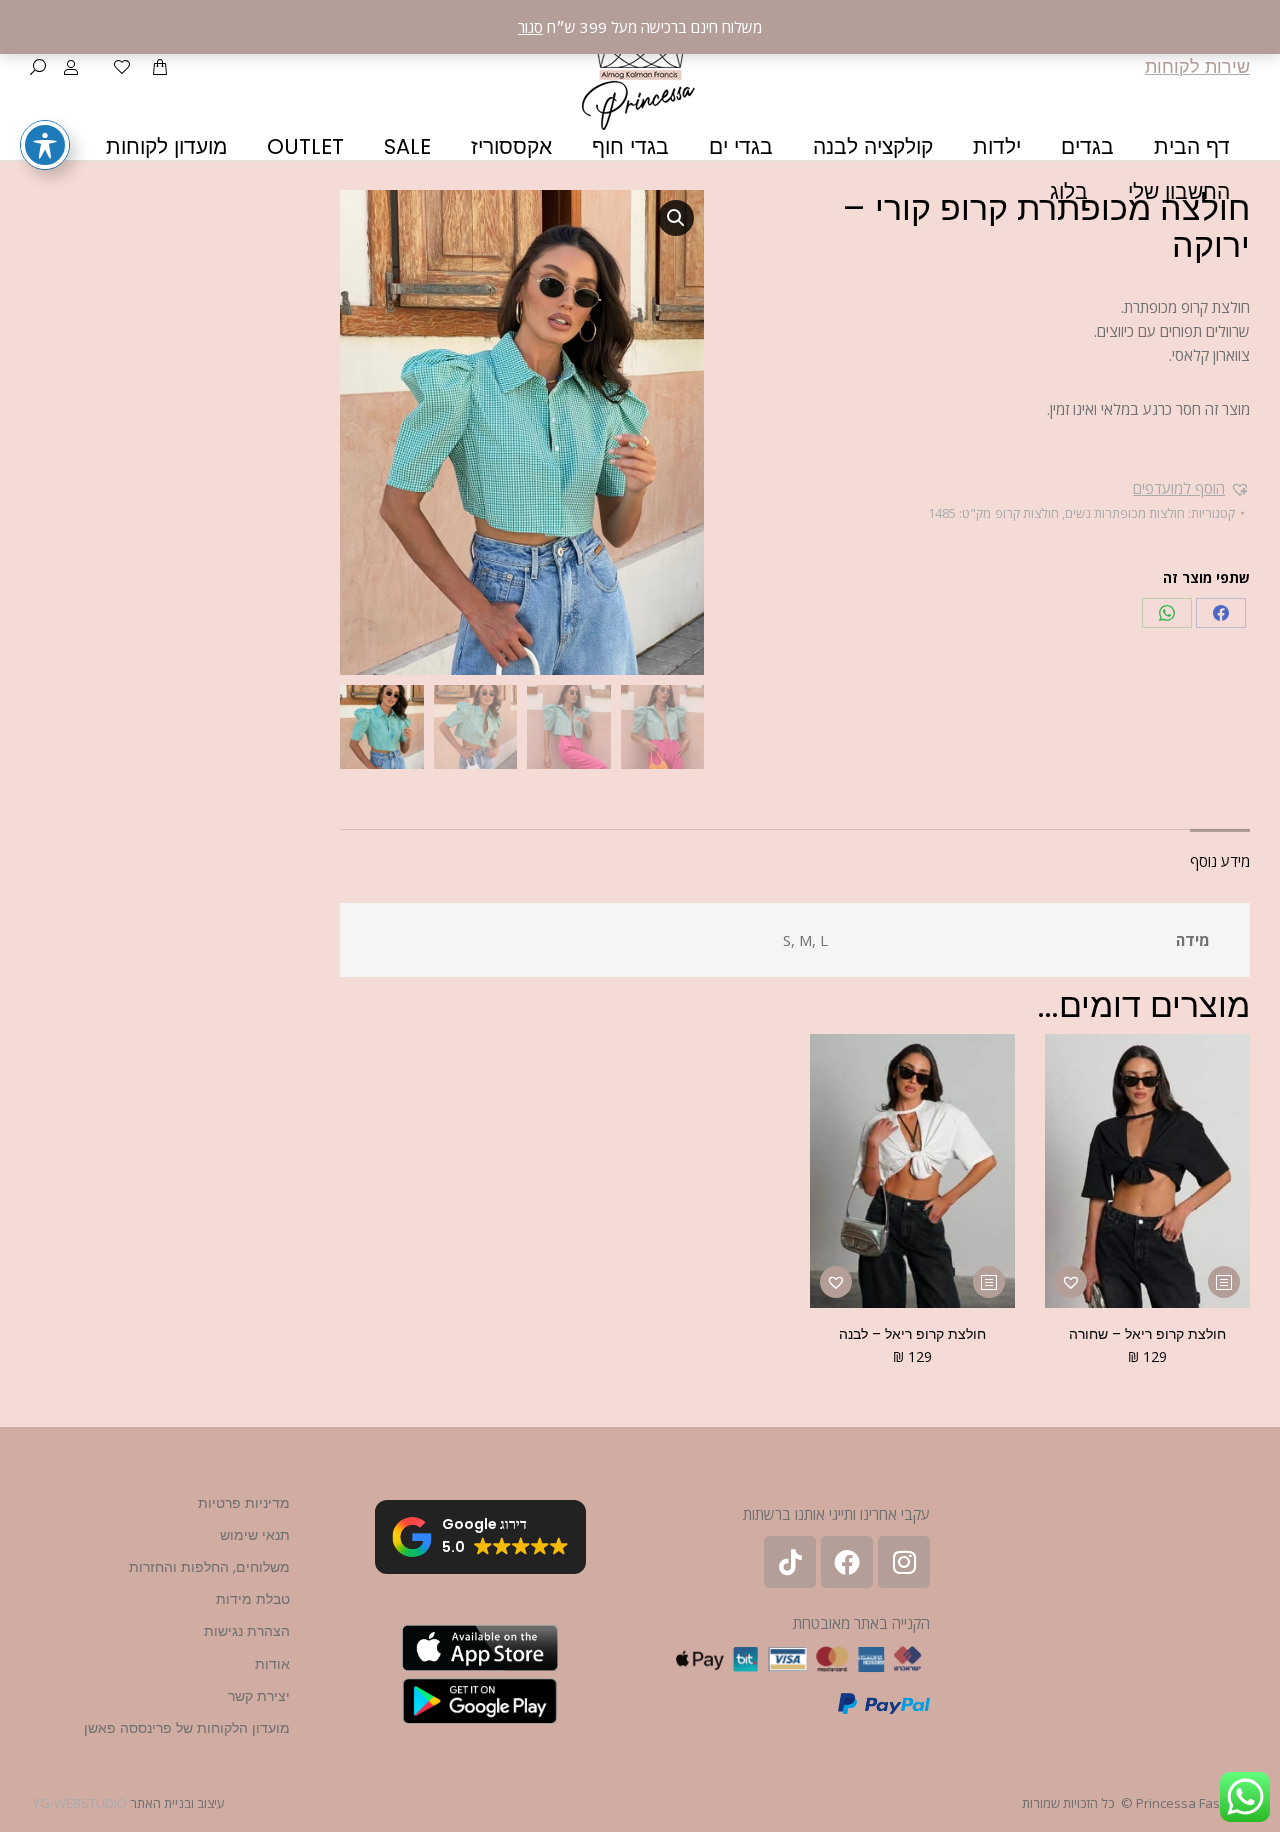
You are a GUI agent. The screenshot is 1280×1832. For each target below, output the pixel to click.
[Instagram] (904, 1562)
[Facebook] (1221, 613)
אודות (272, 1664)
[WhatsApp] (1167, 613)
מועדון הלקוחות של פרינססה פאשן (187, 1728)
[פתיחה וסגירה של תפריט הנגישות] (45, 145)
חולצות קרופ (1027, 513)
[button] (1191, 488)
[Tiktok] (790, 1562)
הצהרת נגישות (247, 1631)
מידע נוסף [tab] (1220, 861)
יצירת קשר (259, 1696)
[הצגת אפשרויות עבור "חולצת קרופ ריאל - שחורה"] (1224, 1282)
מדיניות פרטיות (244, 1503)
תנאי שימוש (255, 1535)
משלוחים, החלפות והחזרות (209, 1567)
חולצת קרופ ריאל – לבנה (912, 1334)
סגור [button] (530, 27)
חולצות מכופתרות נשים (1125, 513)
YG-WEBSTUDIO (80, 1803)
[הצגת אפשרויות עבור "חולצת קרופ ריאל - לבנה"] (989, 1282)
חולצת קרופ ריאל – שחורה (1147, 1334)
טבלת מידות (253, 1599)
